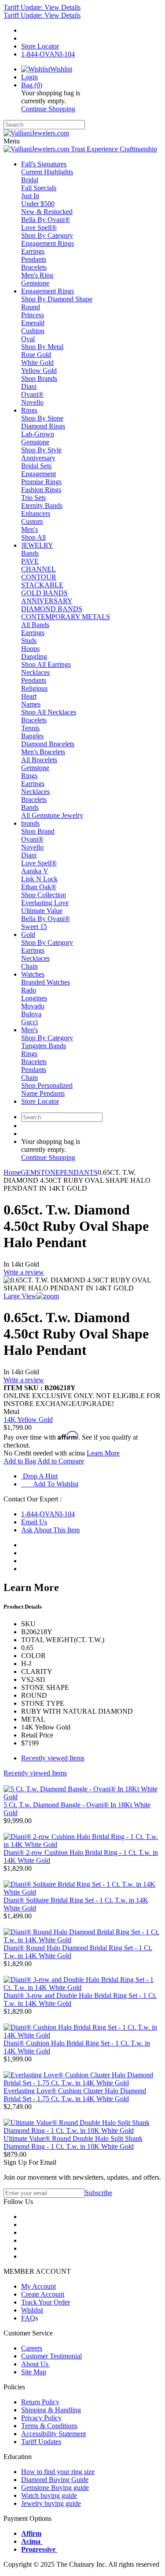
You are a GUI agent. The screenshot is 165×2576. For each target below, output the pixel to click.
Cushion (33, 331)
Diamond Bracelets (48, 744)
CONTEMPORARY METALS (66, 617)
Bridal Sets (36, 466)
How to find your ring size (58, 2472)
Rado (29, 990)
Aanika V (35, 871)
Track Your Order (46, 2302)
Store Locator (40, 1101)
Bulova (31, 1014)
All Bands (35, 625)
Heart (29, 696)
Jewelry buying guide (51, 2503)
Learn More (103, 1453)
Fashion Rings (41, 490)
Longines (34, 998)
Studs (29, 641)
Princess (33, 315)
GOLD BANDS (44, 593)
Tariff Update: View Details (42, 7)
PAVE (30, 561)
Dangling (34, 656)
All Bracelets (39, 760)
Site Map (34, 2372)
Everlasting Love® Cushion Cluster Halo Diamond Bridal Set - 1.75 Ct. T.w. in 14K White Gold (75, 2095)
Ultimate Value (42, 911)
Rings (29, 410)
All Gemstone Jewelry (52, 815)
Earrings (33, 251)
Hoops (30, 649)
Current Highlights (47, 172)
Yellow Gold (39, 370)
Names (31, 704)
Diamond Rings (43, 426)
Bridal (30, 180)
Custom (32, 521)
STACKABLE (42, 585)
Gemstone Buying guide (55, 2488)
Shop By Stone (42, 418)
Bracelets (34, 267)
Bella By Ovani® (46, 220)
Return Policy (40, 2402)
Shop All (33, 537)
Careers (32, 2348)
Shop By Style (41, 450)
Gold (28, 935)
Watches (33, 974)
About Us (36, 2364)
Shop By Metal (42, 347)
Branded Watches (46, 982)
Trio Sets (33, 498)
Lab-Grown (38, 434)
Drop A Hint (39, 1476)
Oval (28, 339)
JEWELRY (37, 545)
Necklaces (35, 672)
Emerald (33, 323)
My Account (38, 2286)
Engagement (38, 474)
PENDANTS (79, 1172)
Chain (29, 966)
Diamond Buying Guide (55, 2480)
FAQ (28, 2318)
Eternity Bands (42, 506)
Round (31, 307)
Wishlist (32, 2310)
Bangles (32, 736)
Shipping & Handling (51, 2410)
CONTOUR (39, 577)
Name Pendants (43, 1093)
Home (12, 1172)
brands (30, 823)
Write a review (24, 1272)
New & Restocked (47, 212)
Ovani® (32, 394)
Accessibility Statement (53, 2434)
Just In (30, 196)
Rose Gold (36, 355)
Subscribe (99, 2193)
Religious (34, 688)
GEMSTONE (40, 1172)
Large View (20, 1296)
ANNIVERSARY (47, 601)
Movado (33, 1006)
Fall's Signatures (44, 164)
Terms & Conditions (49, 2426)
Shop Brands (39, 378)
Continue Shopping (48, 109)
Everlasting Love (45, 903)
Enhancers (36, 513)
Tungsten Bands (44, 1046)
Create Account (43, 2294)
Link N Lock (39, 879)
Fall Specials (39, 188)
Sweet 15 (34, 927)
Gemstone (35, 283)
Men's (29, 529)
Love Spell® (39, 228)
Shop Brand (38, 831)
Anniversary (38, 458)
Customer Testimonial (51, 2356)
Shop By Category (47, 235)
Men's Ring (37, 275)
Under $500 (38, 204)
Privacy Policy (41, 2418)
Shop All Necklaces (49, 712)
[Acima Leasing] (41, 2541)
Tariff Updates (41, 2442)
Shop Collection (44, 895)
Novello (32, 402)
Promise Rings (41, 482)
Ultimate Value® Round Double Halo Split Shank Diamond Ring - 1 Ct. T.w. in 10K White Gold (73, 2142)
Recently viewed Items (53, 1758)
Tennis (30, 728)
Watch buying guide (49, 2495)
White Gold (37, 363)
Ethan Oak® (39, 887)
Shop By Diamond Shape (57, 299)
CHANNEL (38, 569)
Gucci (29, 1022)
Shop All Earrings (46, 664)
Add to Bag (20, 1461)
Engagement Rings (48, 243)
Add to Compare (61, 1461)
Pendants (34, 259)
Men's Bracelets (43, 752)
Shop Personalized (47, 1085)
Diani (29, 386)
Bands (30, 553)
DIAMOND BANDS (52, 609)
